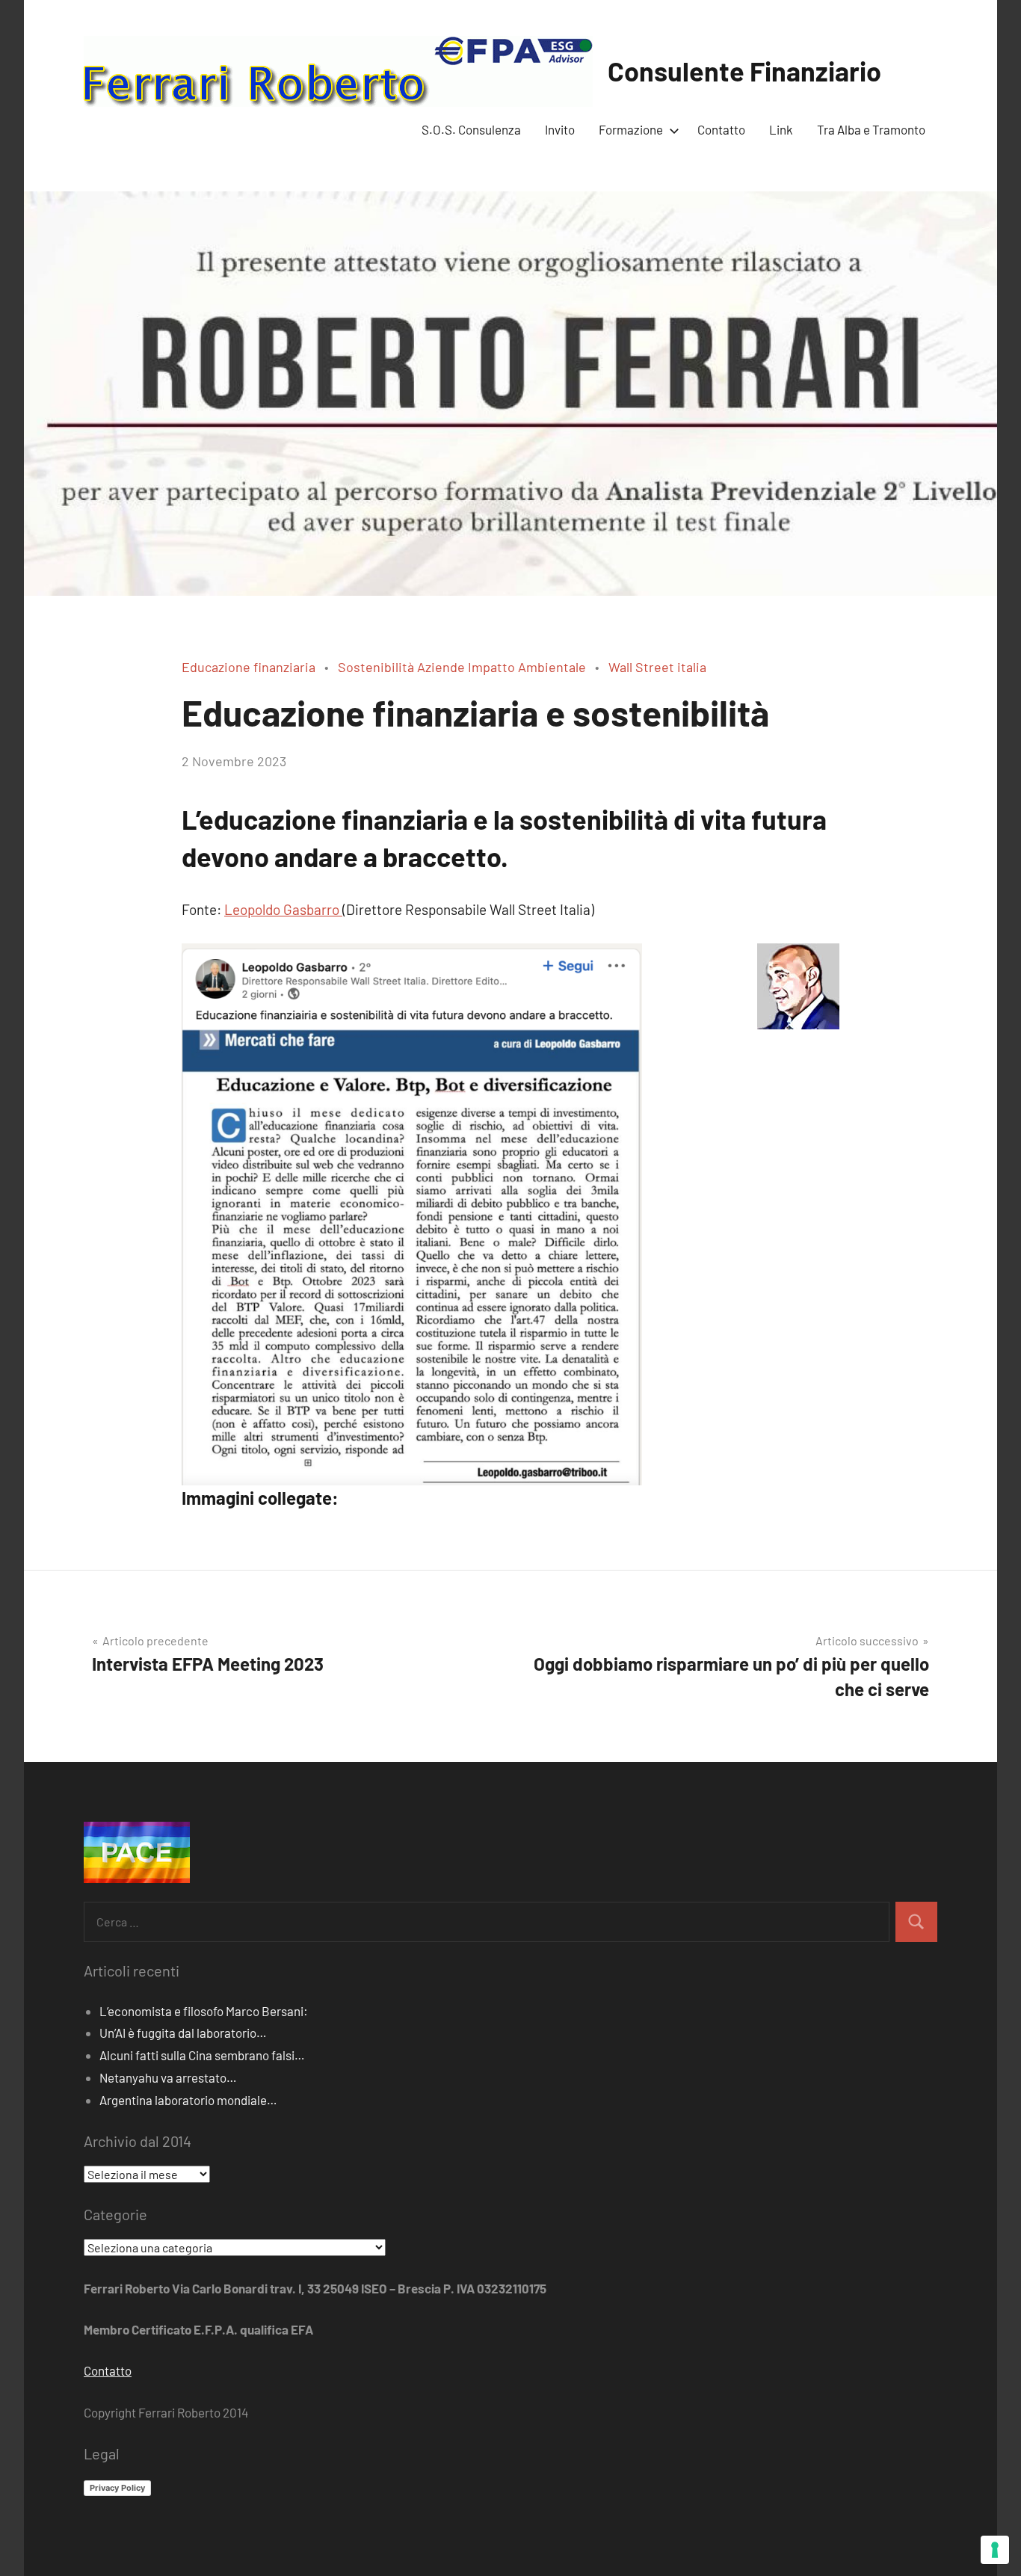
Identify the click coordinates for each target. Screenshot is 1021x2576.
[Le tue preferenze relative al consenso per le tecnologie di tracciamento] (995, 2550)
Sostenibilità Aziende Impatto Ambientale (462, 667)
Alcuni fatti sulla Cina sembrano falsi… (202, 2055)
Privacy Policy (117, 2488)
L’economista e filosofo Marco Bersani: (204, 2011)
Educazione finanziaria (249, 667)
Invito (560, 129)
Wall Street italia (657, 667)
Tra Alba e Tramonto (871, 129)
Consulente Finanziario (744, 71)
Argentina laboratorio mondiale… (188, 2100)
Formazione (631, 129)
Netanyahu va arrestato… (168, 2077)
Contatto (721, 129)
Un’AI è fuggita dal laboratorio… (183, 2033)
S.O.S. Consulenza (471, 129)
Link (781, 129)
